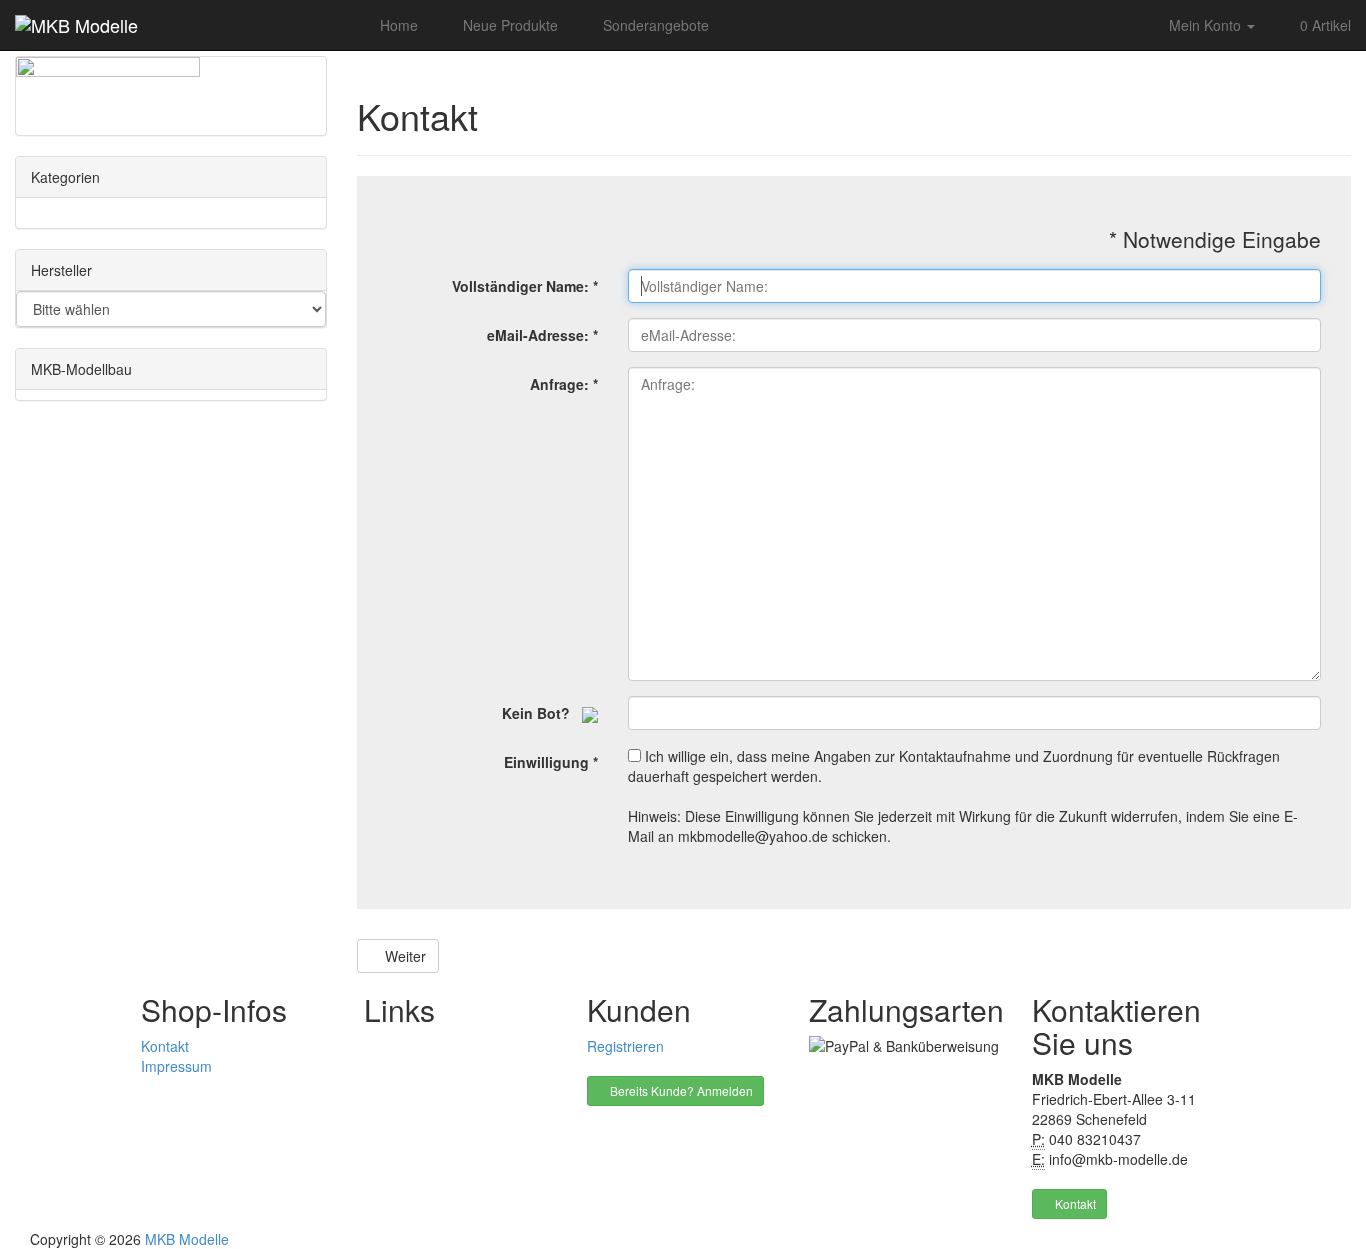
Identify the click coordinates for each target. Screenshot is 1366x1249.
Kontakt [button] (1074, 1203)
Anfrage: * (564, 384)
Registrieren (625, 1046)
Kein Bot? (542, 713)
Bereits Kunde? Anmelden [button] (680, 1090)
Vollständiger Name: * (525, 286)
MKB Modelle (187, 1239)
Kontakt (165, 1046)
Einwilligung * (551, 762)
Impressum (176, 1066)
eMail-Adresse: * (542, 335)
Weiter (403, 956)
